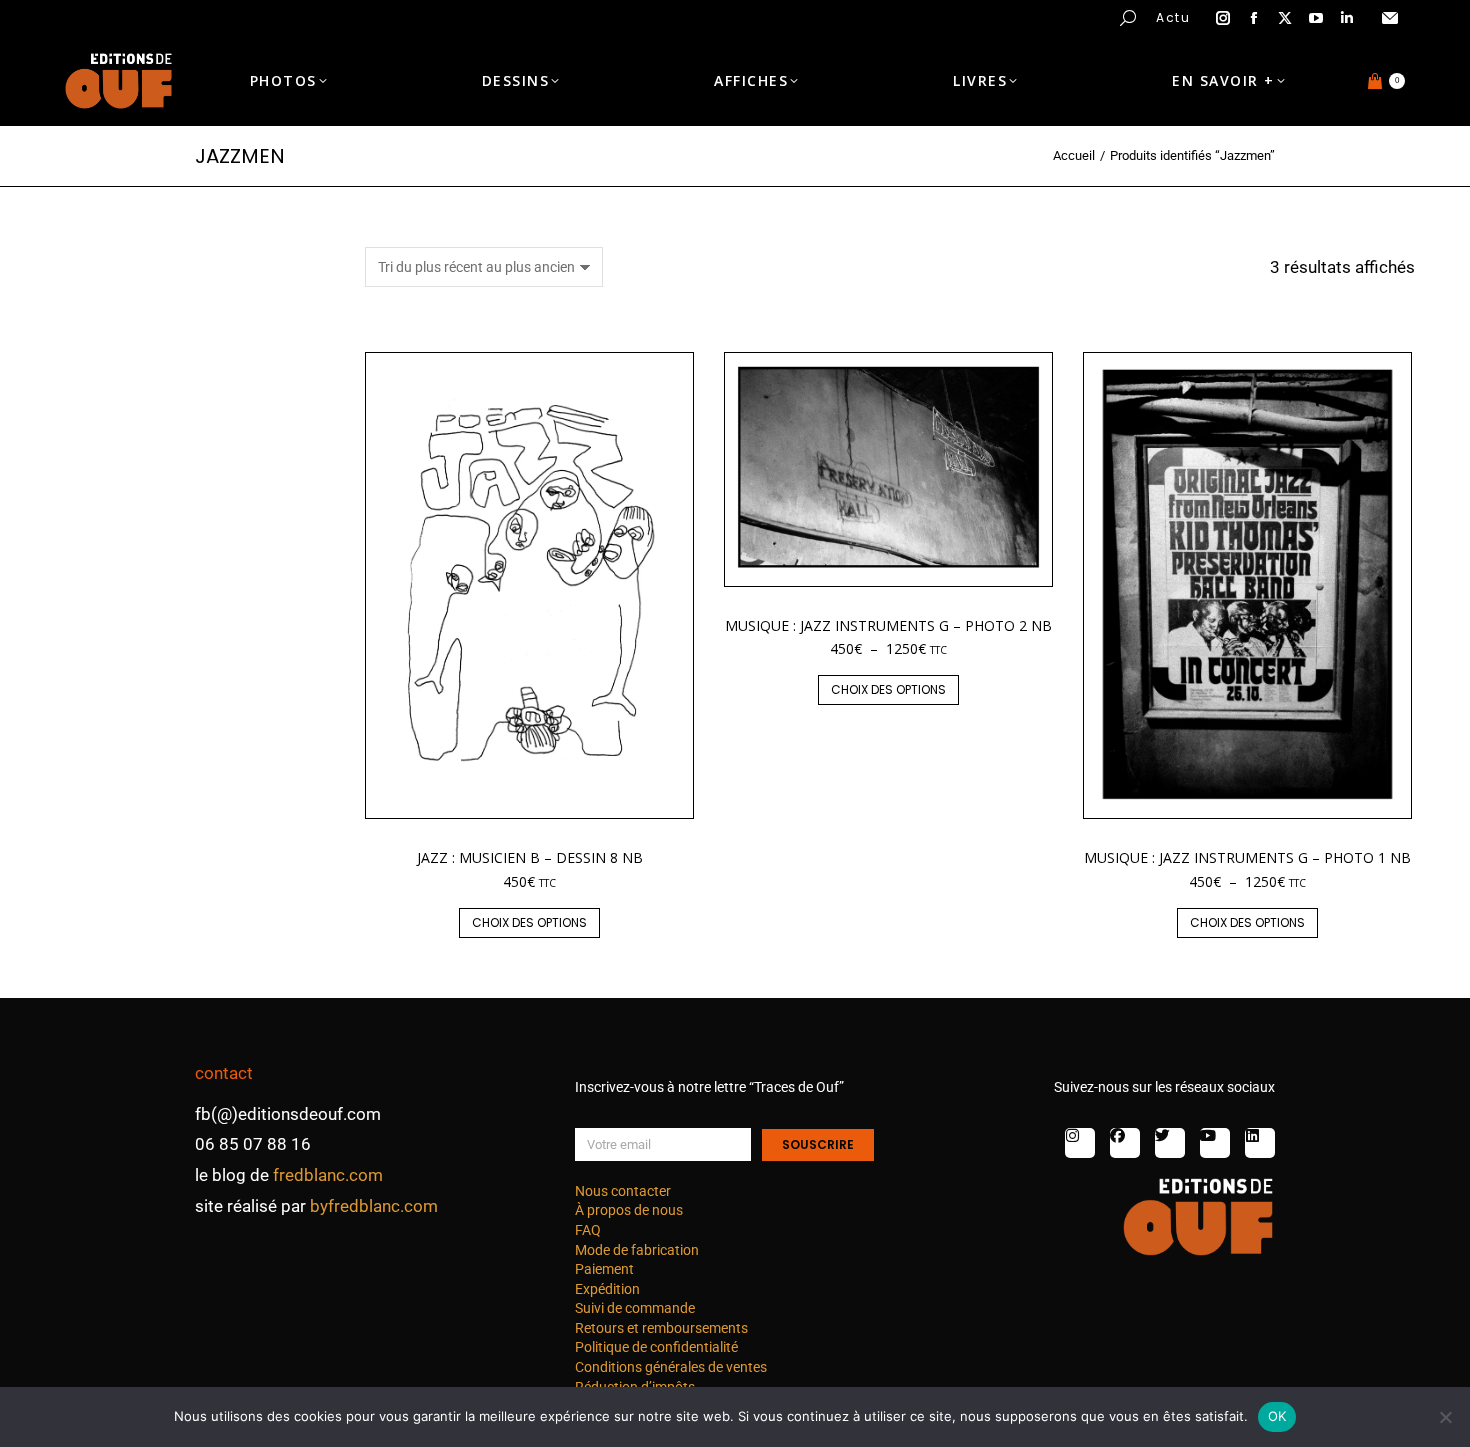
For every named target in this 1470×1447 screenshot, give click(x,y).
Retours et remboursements (661, 1328)
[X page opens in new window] (1285, 18)
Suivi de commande (635, 1308)
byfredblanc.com (374, 1206)
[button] (296, 16)
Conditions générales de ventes (671, 1367)
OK (1277, 1416)
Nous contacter (623, 1191)
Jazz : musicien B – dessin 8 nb (530, 857)
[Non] (1445, 1417)
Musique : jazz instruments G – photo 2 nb (888, 625)
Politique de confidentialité (656, 1347)
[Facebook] (1125, 1143)
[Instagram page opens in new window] (1223, 18)
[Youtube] (1215, 1143)
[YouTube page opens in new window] (1316, 18)
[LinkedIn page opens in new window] (1347, 18)
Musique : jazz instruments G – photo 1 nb (1247, 857)
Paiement (604, 1269)
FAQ (588, 1230)
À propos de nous (629, 1210)
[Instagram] (1080, 1143)
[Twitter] (1170, 1143)
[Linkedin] (1260, 1143)
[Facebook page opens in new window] (1254, 18)
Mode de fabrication (637, 1250)
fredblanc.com (328, 1175)
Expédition (607, 1289)
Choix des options (529, 922)
